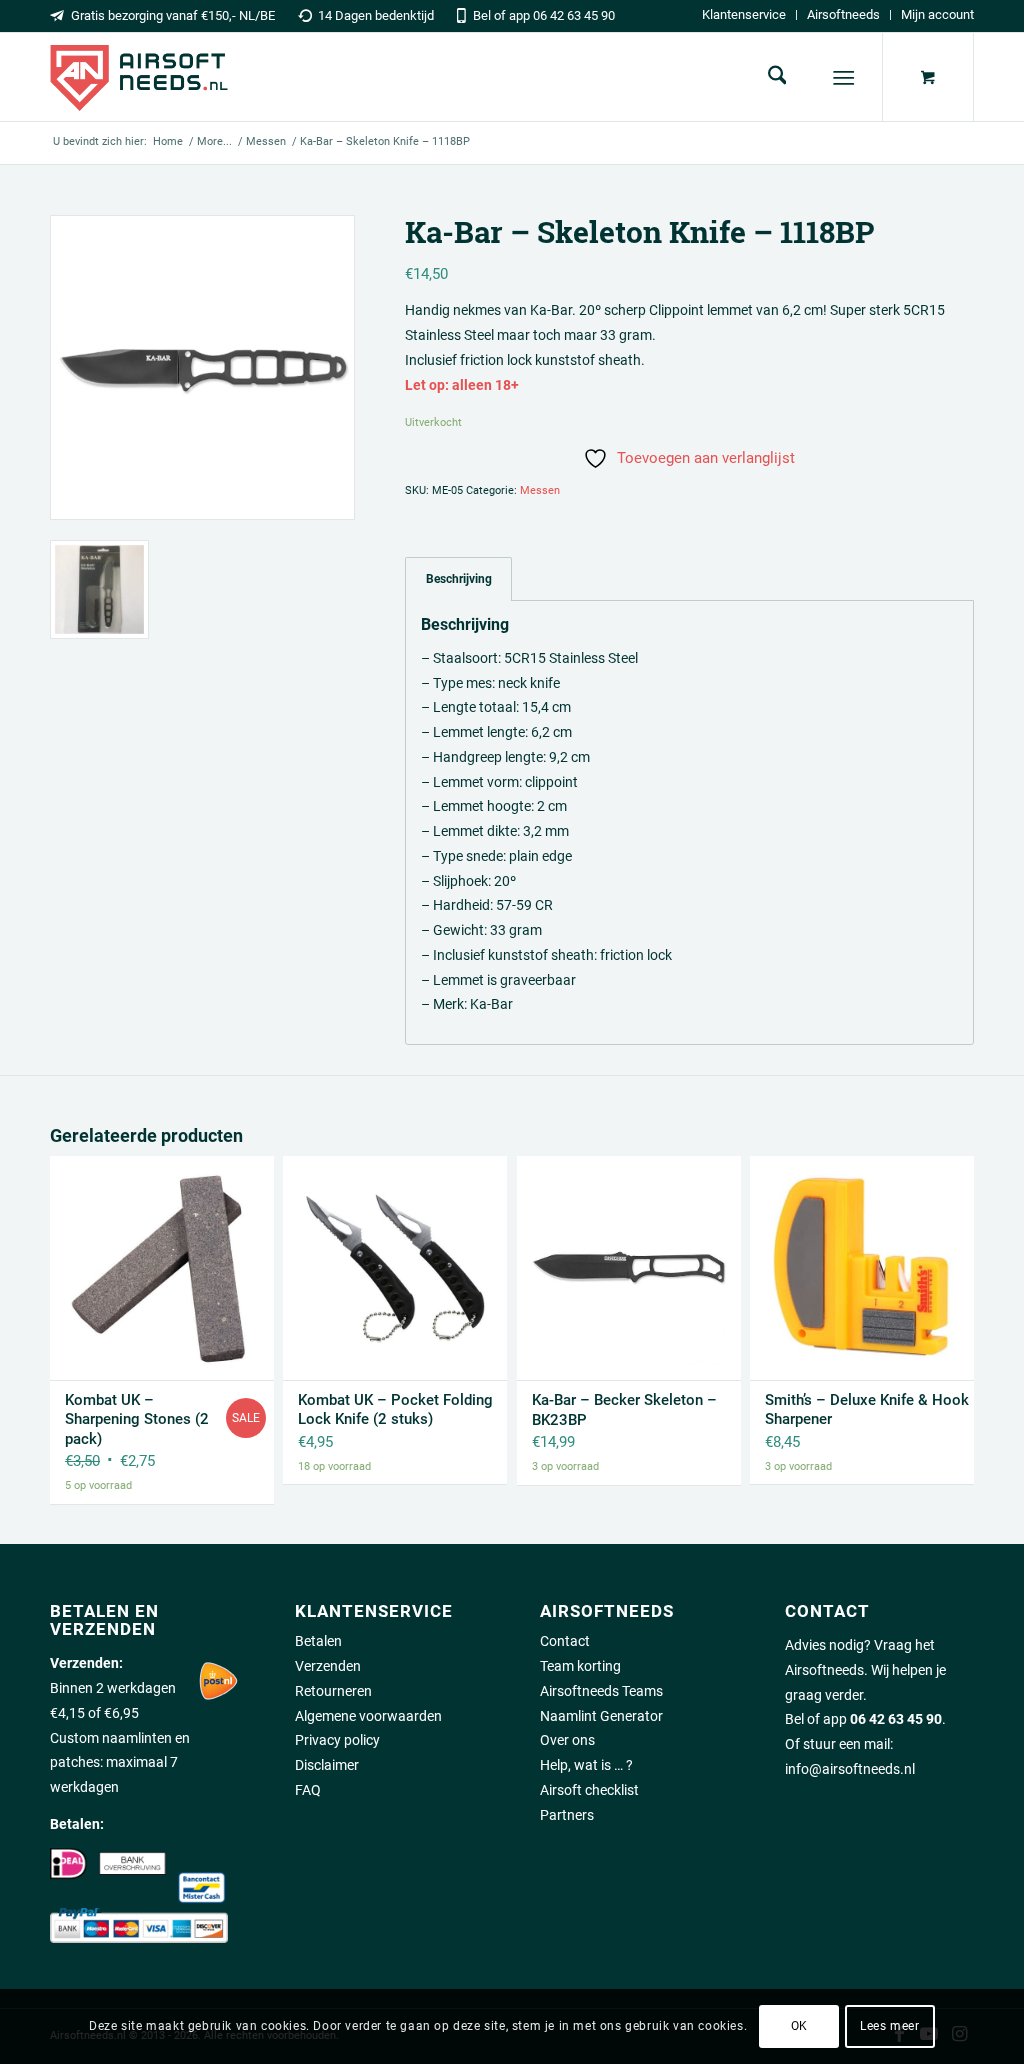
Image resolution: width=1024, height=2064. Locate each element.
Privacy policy (337, 1740)
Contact (565, 1641)
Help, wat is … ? (586, 1765)
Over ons (567, 1740)
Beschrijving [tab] (459, 578)
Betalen (318, 1641)
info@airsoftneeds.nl (850, 1769)
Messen (540, 490)
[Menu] (844, 77)
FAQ (308, 1790)
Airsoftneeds (843, 14)
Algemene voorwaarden (368, 1716)
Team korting (580, 1666)
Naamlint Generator (601, 1716)
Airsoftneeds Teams (601, 1691)
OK (799, 2026)
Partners (567, 1815)
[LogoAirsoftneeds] (139, 77)
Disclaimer (327, 1765)
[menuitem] (744, 15)
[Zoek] (777, 77)
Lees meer (889, 2026)
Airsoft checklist (589, 1790)
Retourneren (333, 1691)
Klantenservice (744, 14)
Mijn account (937, 14)
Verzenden (328, 1666)
